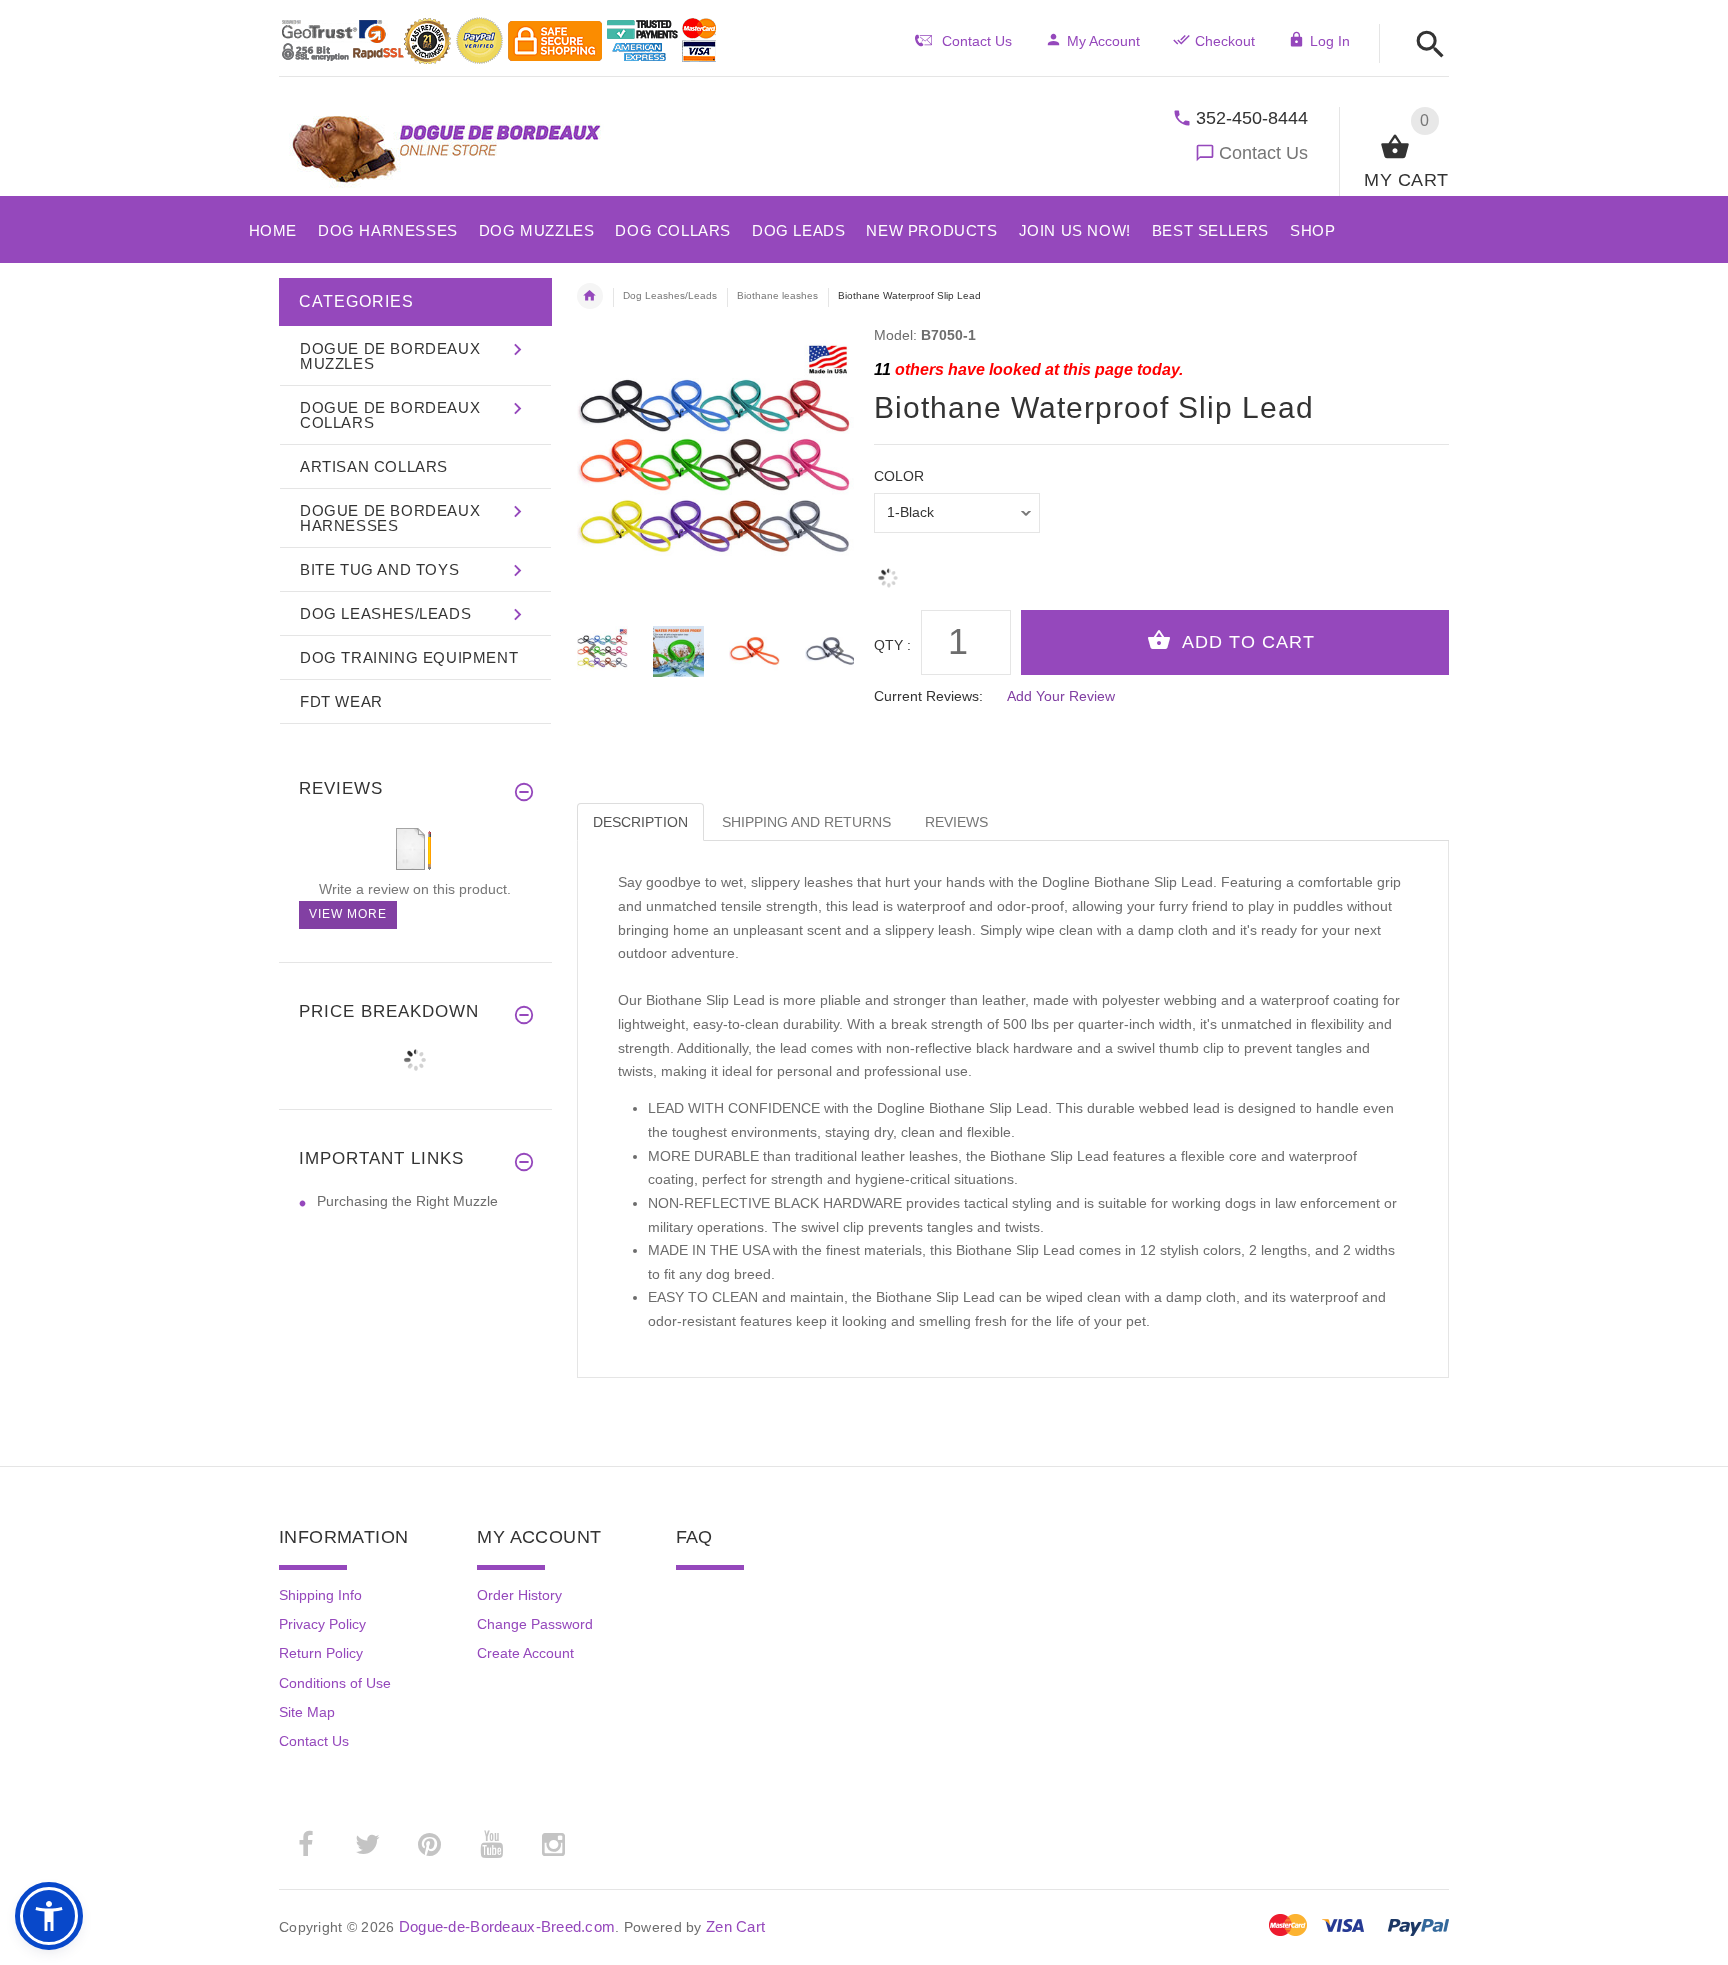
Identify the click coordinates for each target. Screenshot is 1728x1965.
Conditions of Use (335, 1683)
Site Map (307, 1712)
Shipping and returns (806, 822)
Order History (519, 1595)
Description (640, 822)
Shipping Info (320, 1595)
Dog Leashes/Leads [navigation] (670, 295)
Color (899, 476)
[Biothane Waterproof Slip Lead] (678, 651)
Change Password (535, 1624)
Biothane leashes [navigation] (777, 295)
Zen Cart (735, 1926)
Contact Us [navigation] (977, 41)
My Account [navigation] (1103, 41)
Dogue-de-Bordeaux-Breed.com (507, 1926)
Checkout (1225, 41)
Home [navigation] (590, 296)
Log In (1330, 41)
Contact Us (1263, 153)
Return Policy (321, 1653)
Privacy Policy (322, 1624)
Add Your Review (1061, 696)
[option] (678, 651)
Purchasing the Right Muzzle (407, 1201)
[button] (1424, 45)
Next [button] (839, 649)
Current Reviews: (928, 696)
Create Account (525, 1653)
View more (348, 914)
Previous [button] (592, 649)
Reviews (956, 822)
